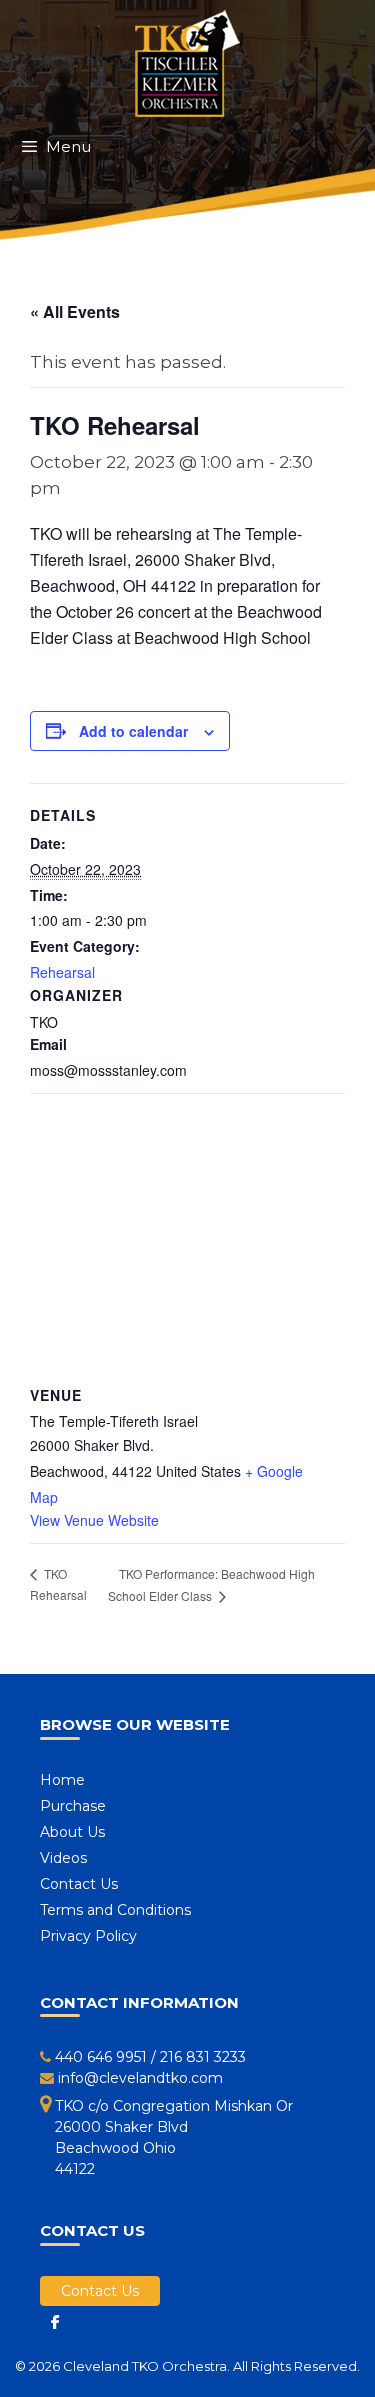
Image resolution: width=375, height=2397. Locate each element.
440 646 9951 (101, 2057)
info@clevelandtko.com (140, 2078)
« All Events (75, 311)
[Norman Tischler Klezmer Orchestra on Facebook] (55, 2322)
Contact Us (79, 1884)
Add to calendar (133, 731)
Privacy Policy (88, 1936)
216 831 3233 (203, 2057)
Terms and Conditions (115, 1910)
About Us (72, 1832)
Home (62, 1780)
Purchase (73, 1806)
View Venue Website (94, 1520)
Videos (63, 1858)
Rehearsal (62, 972)
